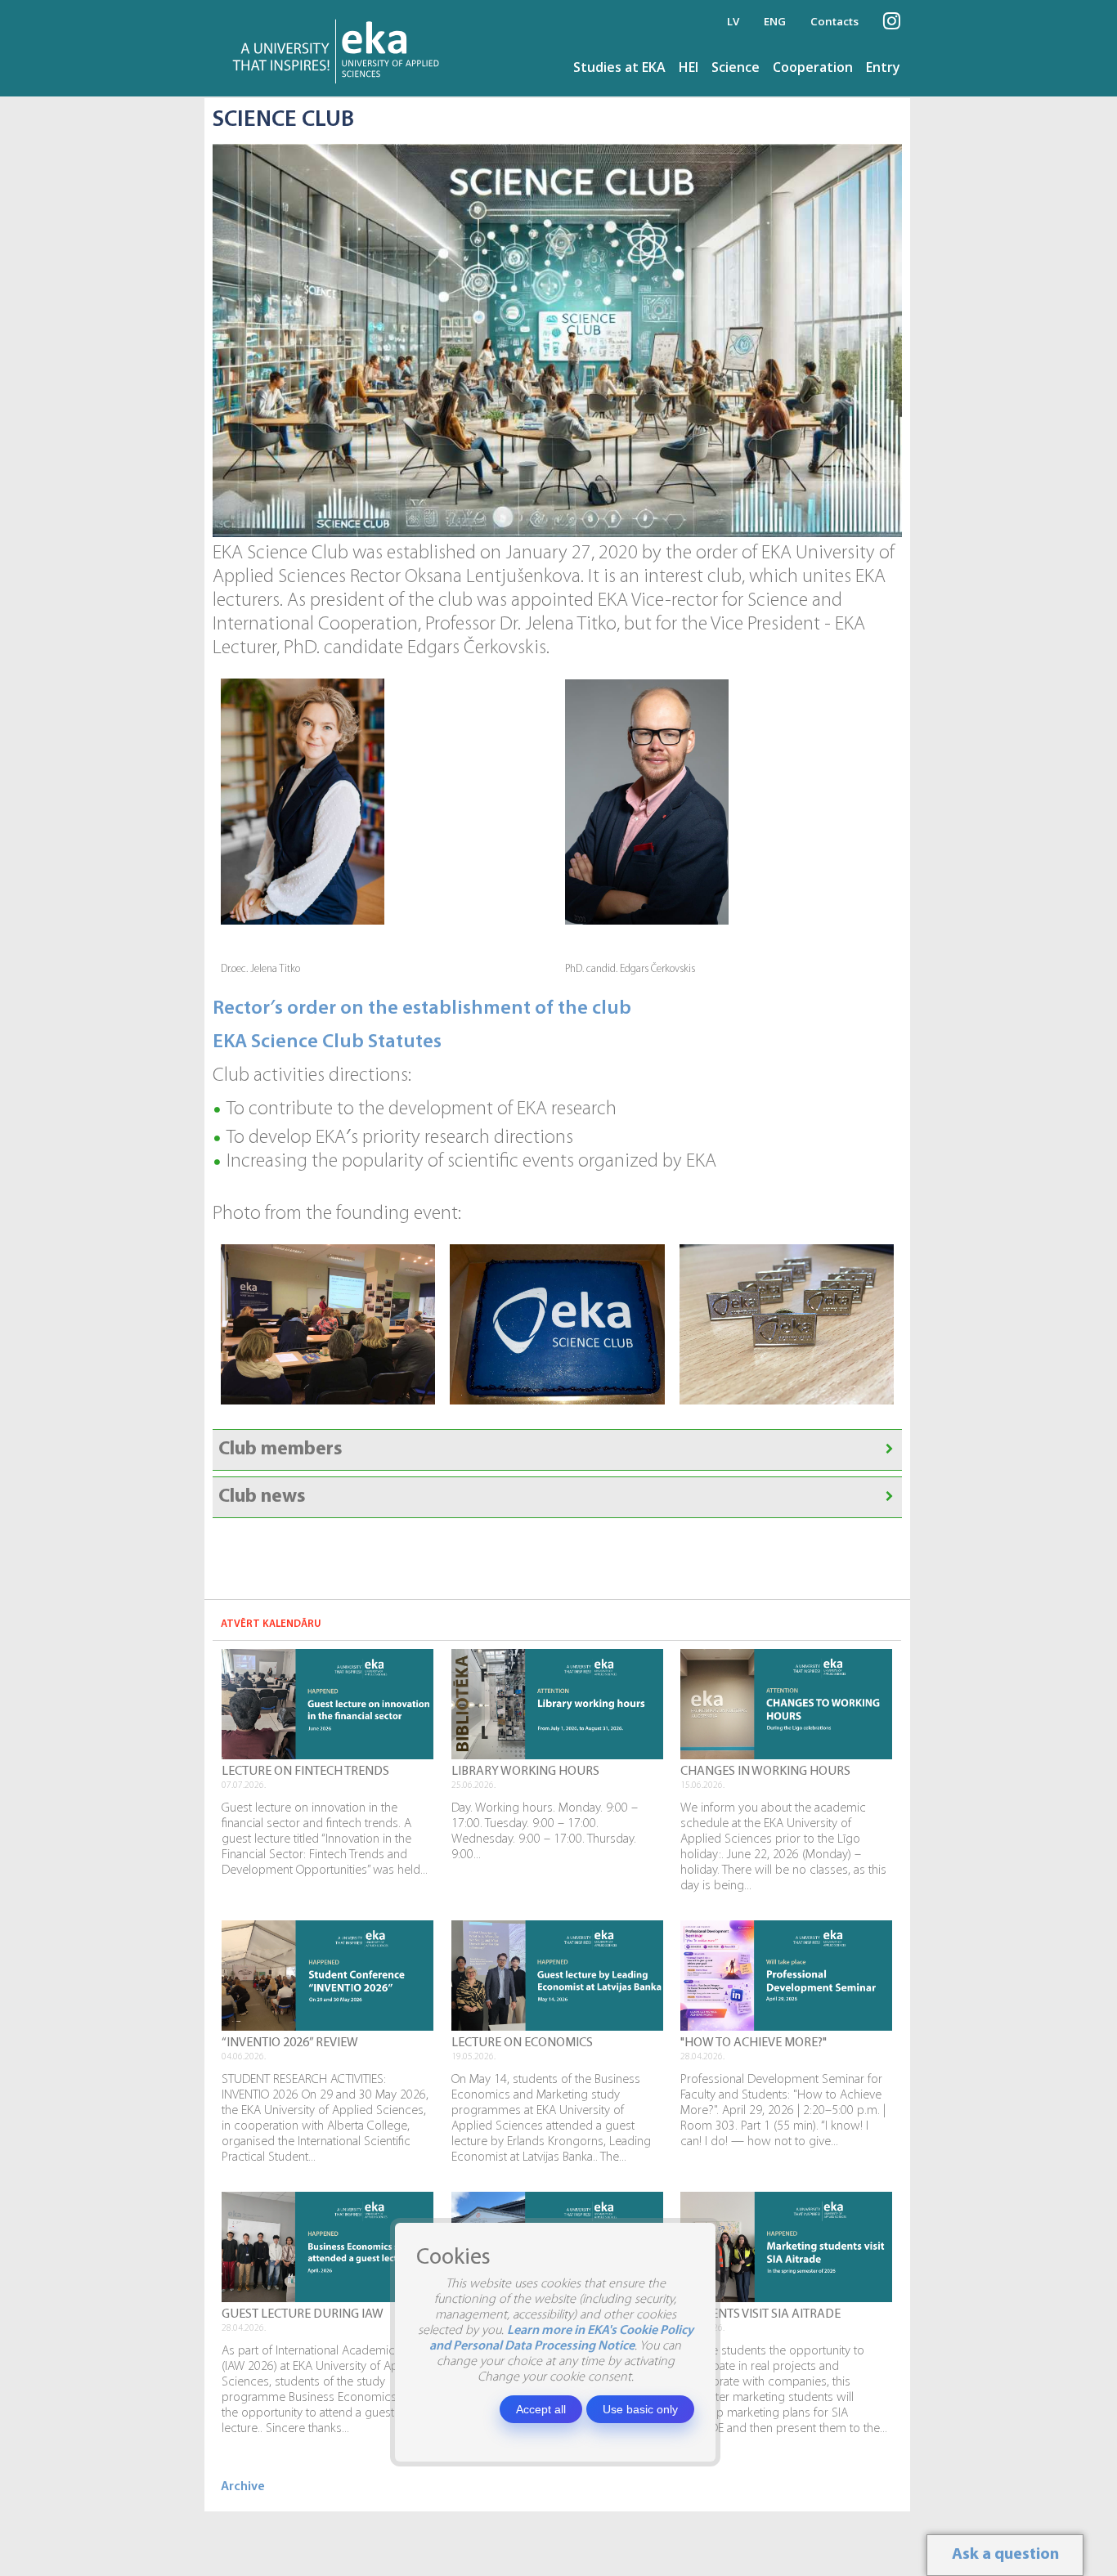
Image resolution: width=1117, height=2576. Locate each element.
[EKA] (341, 48)
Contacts (834, 21)
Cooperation (813, 67)
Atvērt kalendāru (271, 1624)
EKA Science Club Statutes (327, 1042)
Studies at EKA (619, 67)
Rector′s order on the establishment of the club (422, 1009)
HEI (689, 67)
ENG (775, 21)
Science (736, 67)
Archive (243, 2487)
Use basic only (640, 2409)
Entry (883, 67)
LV (733, 21)
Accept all (541, 2409)
